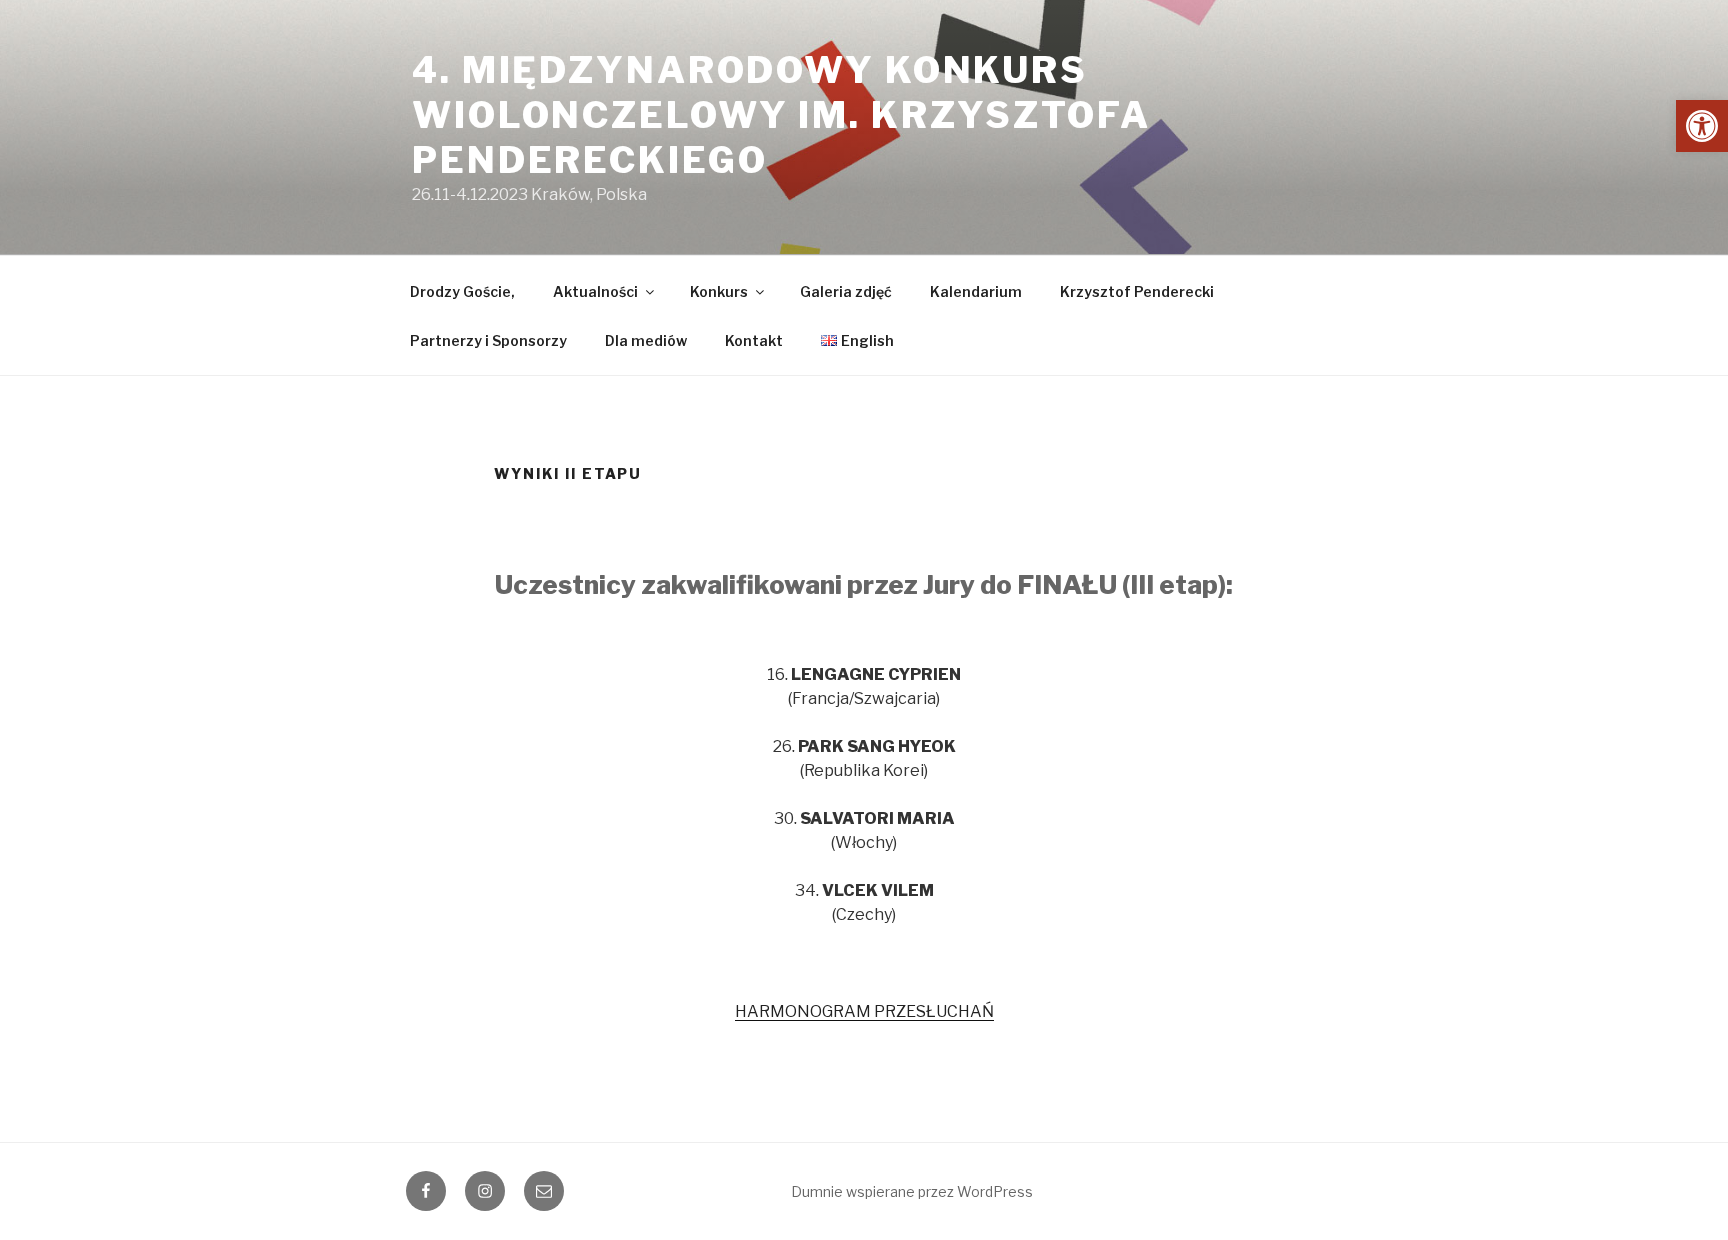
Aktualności (595, 291)
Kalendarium (976, 291)
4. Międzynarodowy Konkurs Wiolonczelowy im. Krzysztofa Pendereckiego (781, 115)
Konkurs (719, 291)
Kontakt (754, 340)
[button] (1702, 126)
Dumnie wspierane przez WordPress (912, 1191)
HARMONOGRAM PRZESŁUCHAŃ (864, 1011)
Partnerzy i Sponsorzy (488, 340)
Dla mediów (646, 340)
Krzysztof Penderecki (1137, 291)
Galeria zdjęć (846, 291)
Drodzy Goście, (462, 291)
